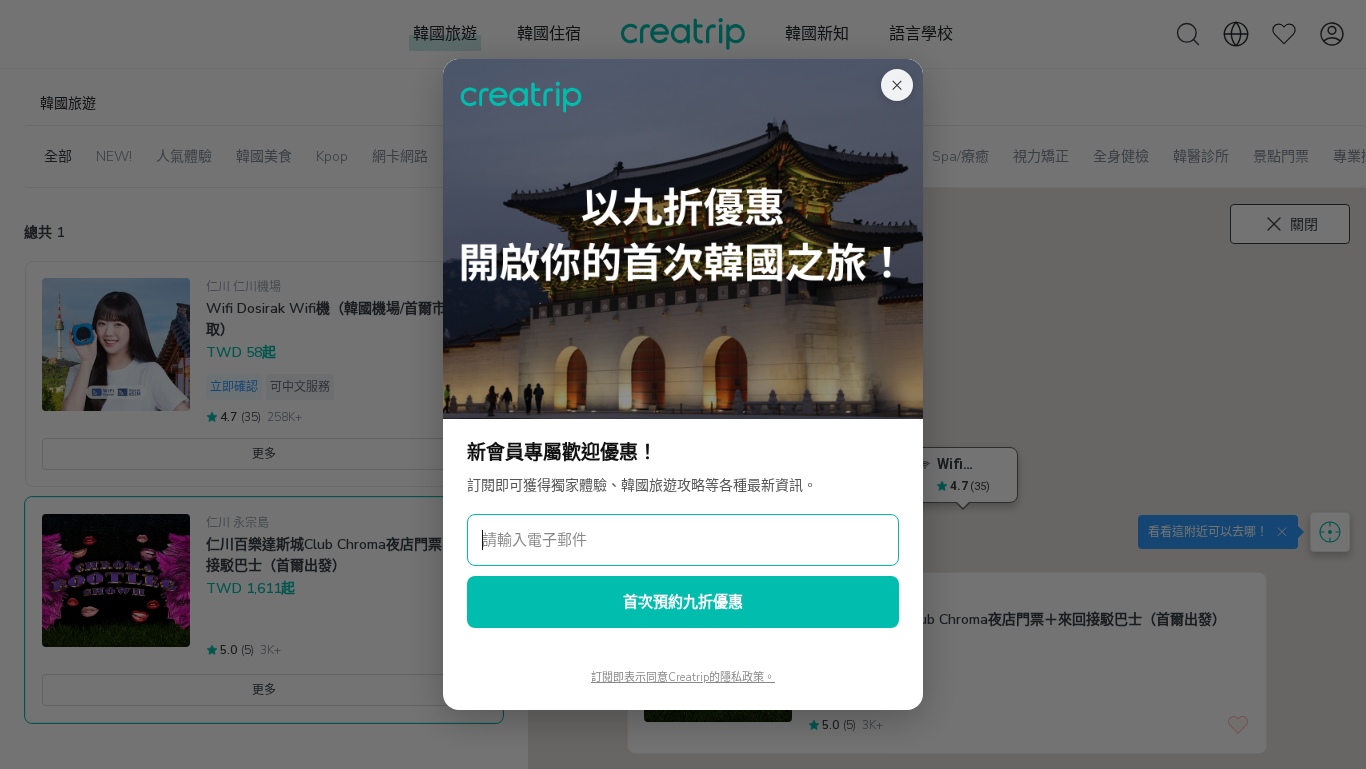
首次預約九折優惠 (683, 602)
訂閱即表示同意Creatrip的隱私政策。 (683, 677)
